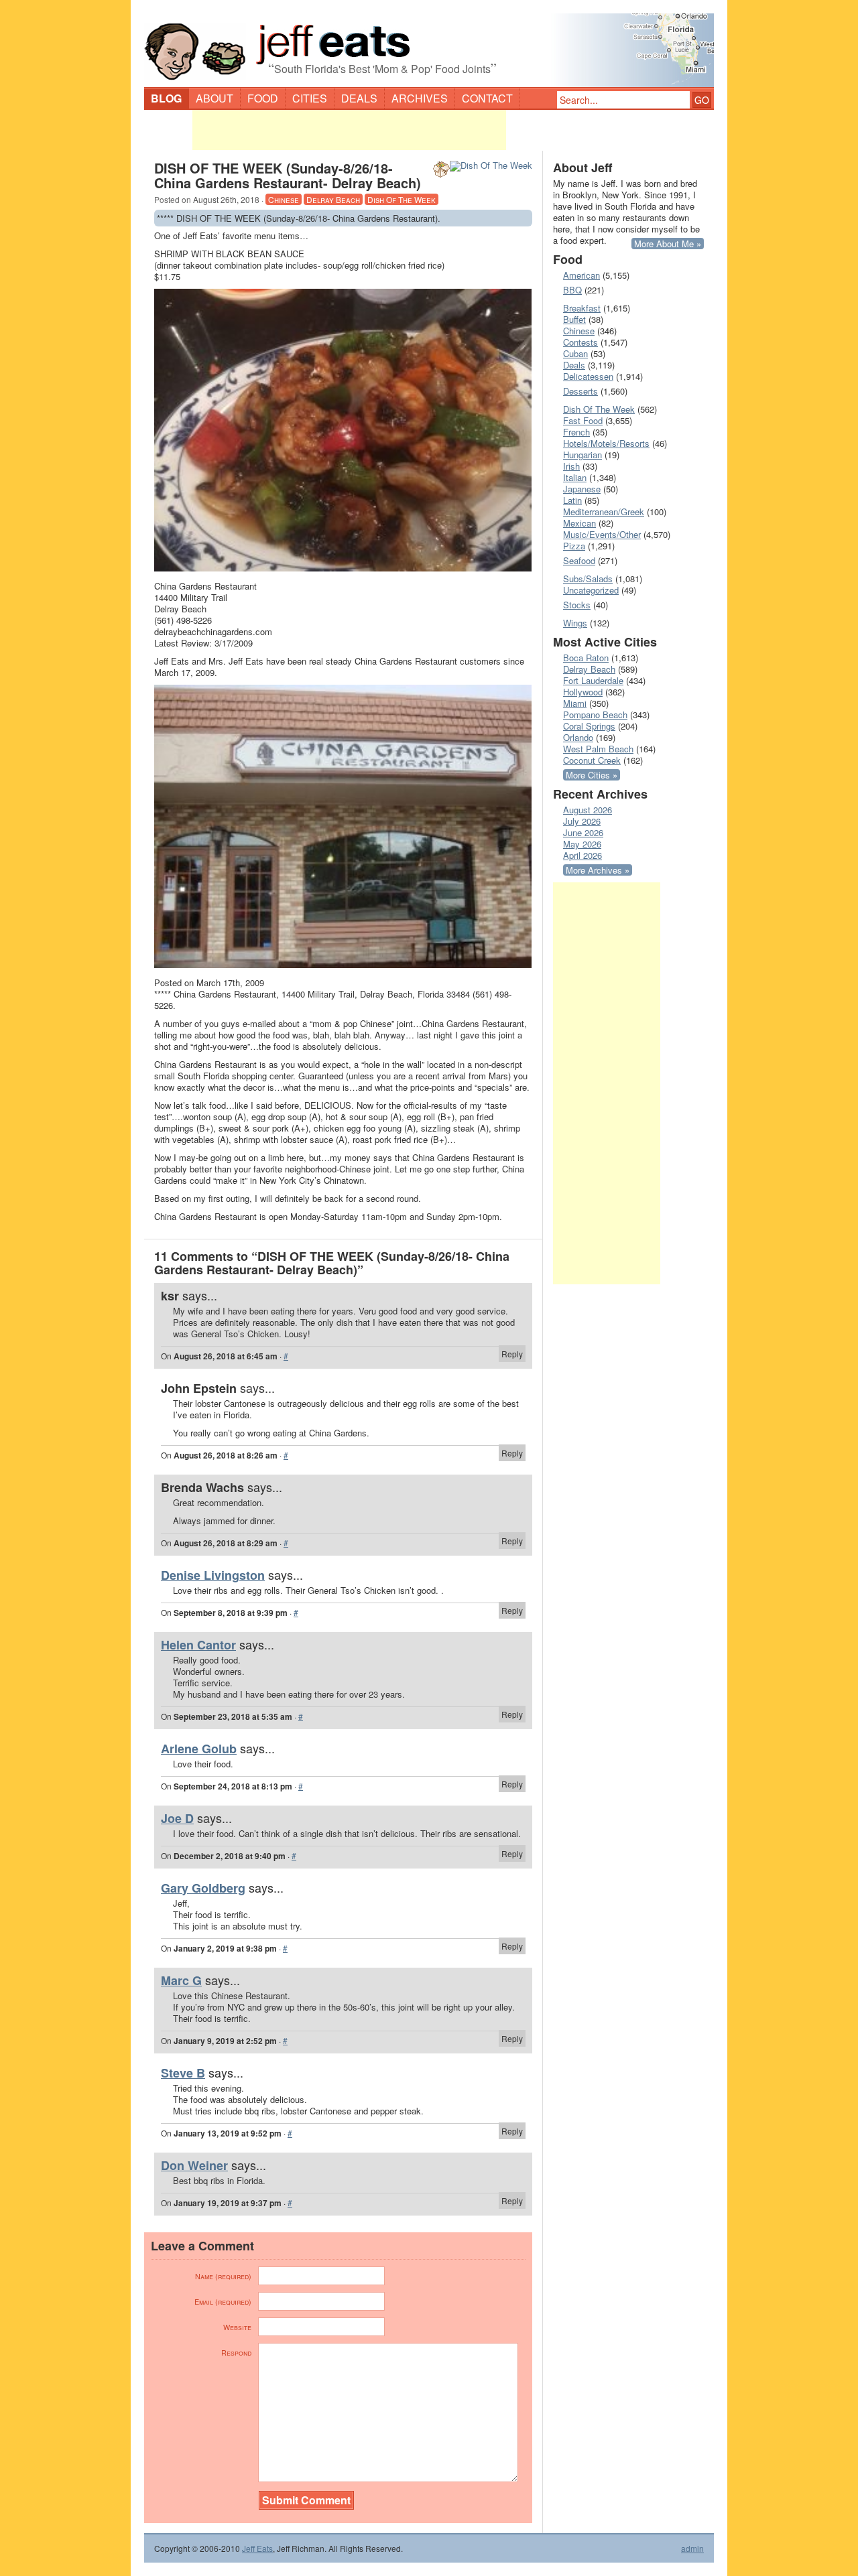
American (581, 275)
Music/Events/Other (602, 534)
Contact (487, 98)
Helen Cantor (198, 1645)
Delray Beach (333, 199)
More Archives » (598, 870)
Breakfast (582, 308)
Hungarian (583, 455)
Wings (575, 623)
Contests (580, 342)
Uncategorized (591, 590)
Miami (575, 703)
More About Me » (668, 244)
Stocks (577, 605)
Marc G (181, 1980)
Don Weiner (194, 2165)
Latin (572, 500)
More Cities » (592, 775)
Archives (420, 98)
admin (692, 2549)
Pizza (574, 546)
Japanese (582, 489)
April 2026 (583, 855)
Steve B (183, 2073)
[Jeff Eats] (429, 44)
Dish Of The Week (402, 199)
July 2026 (582, 821)
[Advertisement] (349, 130)
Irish (571, 466)
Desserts (580, 391)
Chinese (284, 199)
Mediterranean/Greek (604, 512)
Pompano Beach (595, 715)
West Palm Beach (598, 749)
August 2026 (588, 810)
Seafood (579, 560)
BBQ (572, 290)
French (576, 432)
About (214, 98)
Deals (359, 98)
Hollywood (583, 692)
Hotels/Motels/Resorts (606, 443)
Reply (512, 1354)
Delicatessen (588, 376)
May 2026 (582, 844)
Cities (310, 98)
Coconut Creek (592, 760)
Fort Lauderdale (593, 680)
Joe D (177, 1818)
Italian (575, 477)
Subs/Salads (588, 579)
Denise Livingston (213, 1575)
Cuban (575, 353)
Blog (166, 98)
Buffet (574, 319)
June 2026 (583, 832)
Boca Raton (586, 658)
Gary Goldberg (203, 1888)
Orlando (578, 737)
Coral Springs (589, 726)
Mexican (579, 523)
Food (263, 98)
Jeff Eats (257, 2548)
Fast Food (583, 420)
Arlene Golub (199, 1749)
